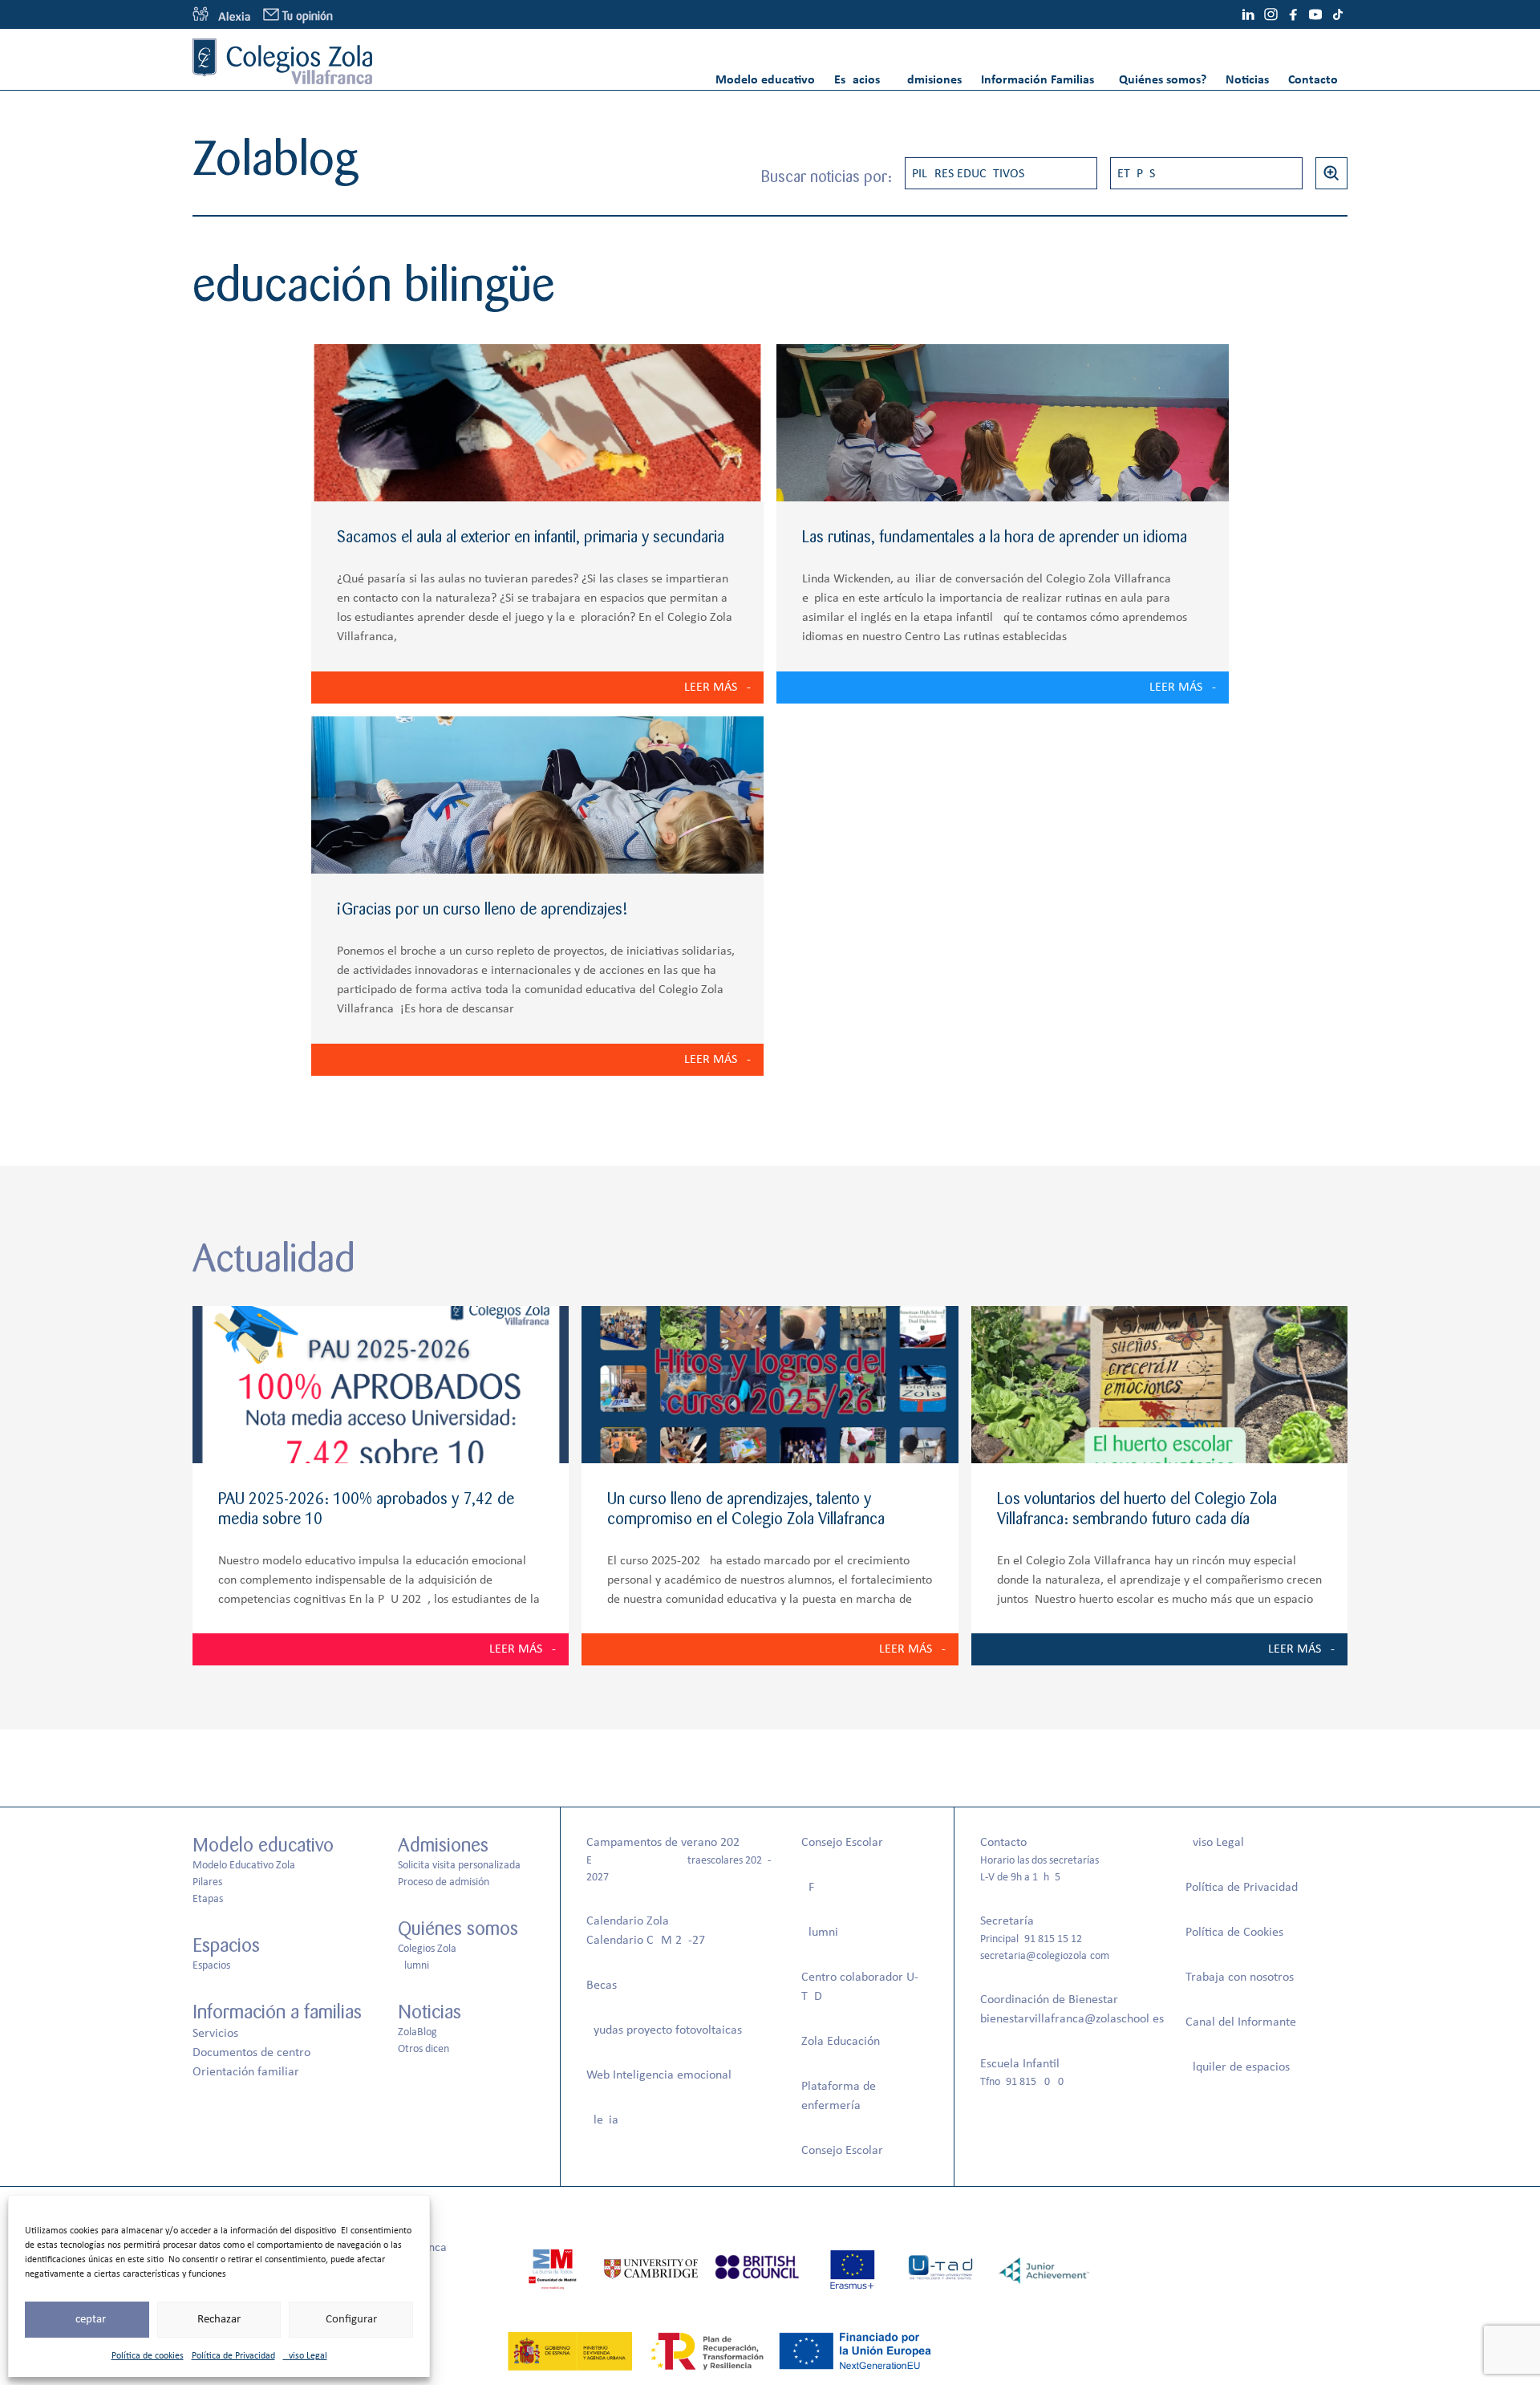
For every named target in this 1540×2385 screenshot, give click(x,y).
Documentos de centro (251, 2053)
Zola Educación (841, 2042)
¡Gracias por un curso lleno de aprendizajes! (482, 909)
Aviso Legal (305, 2356)
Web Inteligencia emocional (659, 2075)
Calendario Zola (628, 1921)
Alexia (602, 2120)
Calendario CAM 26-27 (646, 1941)
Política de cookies (148, 2356)
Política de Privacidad (233, 2356)
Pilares (207, 1882)
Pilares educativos (968, 174)
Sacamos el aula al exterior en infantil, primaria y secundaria (531, 537)
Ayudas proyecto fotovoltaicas (664, 2030)
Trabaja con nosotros (1240, 1977)
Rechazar (219, 2320)
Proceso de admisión (444, 1882)
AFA (811, 1888)
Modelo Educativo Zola (244, 1866)
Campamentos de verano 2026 (666, 1843)
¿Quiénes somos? (1160, 80)
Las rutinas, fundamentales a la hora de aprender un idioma (995, 537)
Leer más (711, 688)
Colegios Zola (427, 1949)
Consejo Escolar (842, 1843)
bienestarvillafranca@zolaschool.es (1072, 2019)
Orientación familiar (246, 2072)
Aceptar (87, 2320)
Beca (599, 1985)
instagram (1270, 14)
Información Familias (1037, 80)
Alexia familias (221, 14)
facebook (1293, 14)
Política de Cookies (1234, 1933)
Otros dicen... (428, 2049)
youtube (1315, 14)
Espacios (857, 80)
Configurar (351, 2320)
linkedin (1248, 14)
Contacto (1313, 80)
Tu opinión (308, 16)
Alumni (413, 1966)
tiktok (1338, 14)
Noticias (1247, 80)
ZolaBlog (417, 2032)
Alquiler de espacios (1238, 2067)
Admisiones (930, 80)
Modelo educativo (765, 80)
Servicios (215, 2034)
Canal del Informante (1241, 2022)
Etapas (1136, 174)
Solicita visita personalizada (459, 1866)
